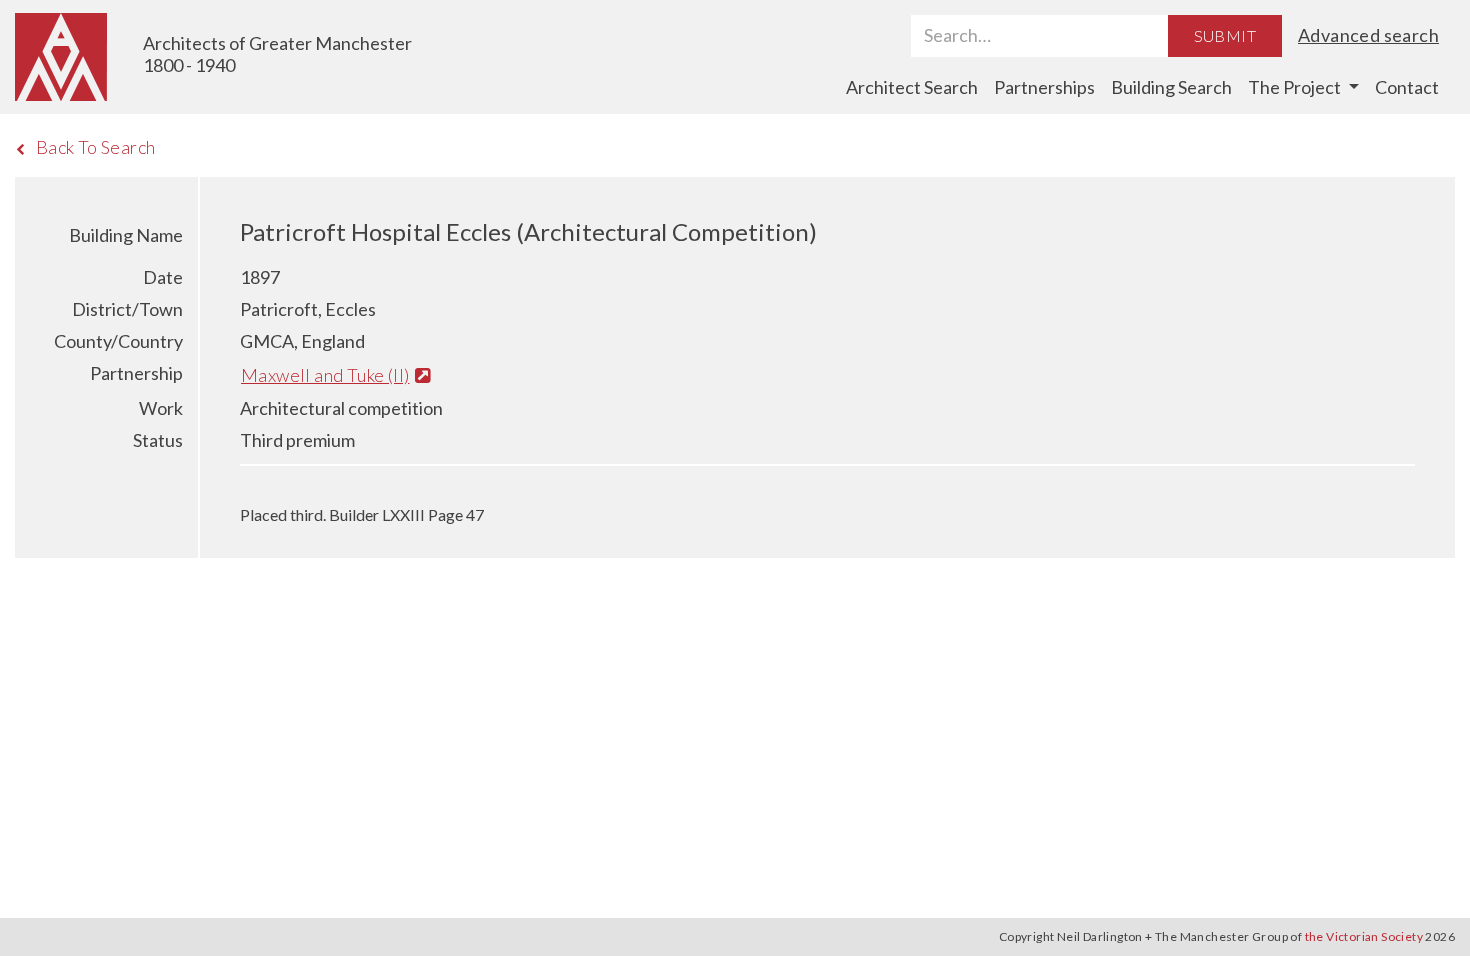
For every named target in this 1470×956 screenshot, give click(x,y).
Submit (1225, 35)
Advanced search (1368, 35)
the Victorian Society (1364, 936)
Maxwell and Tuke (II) (325, 375)
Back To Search (96, 147)
